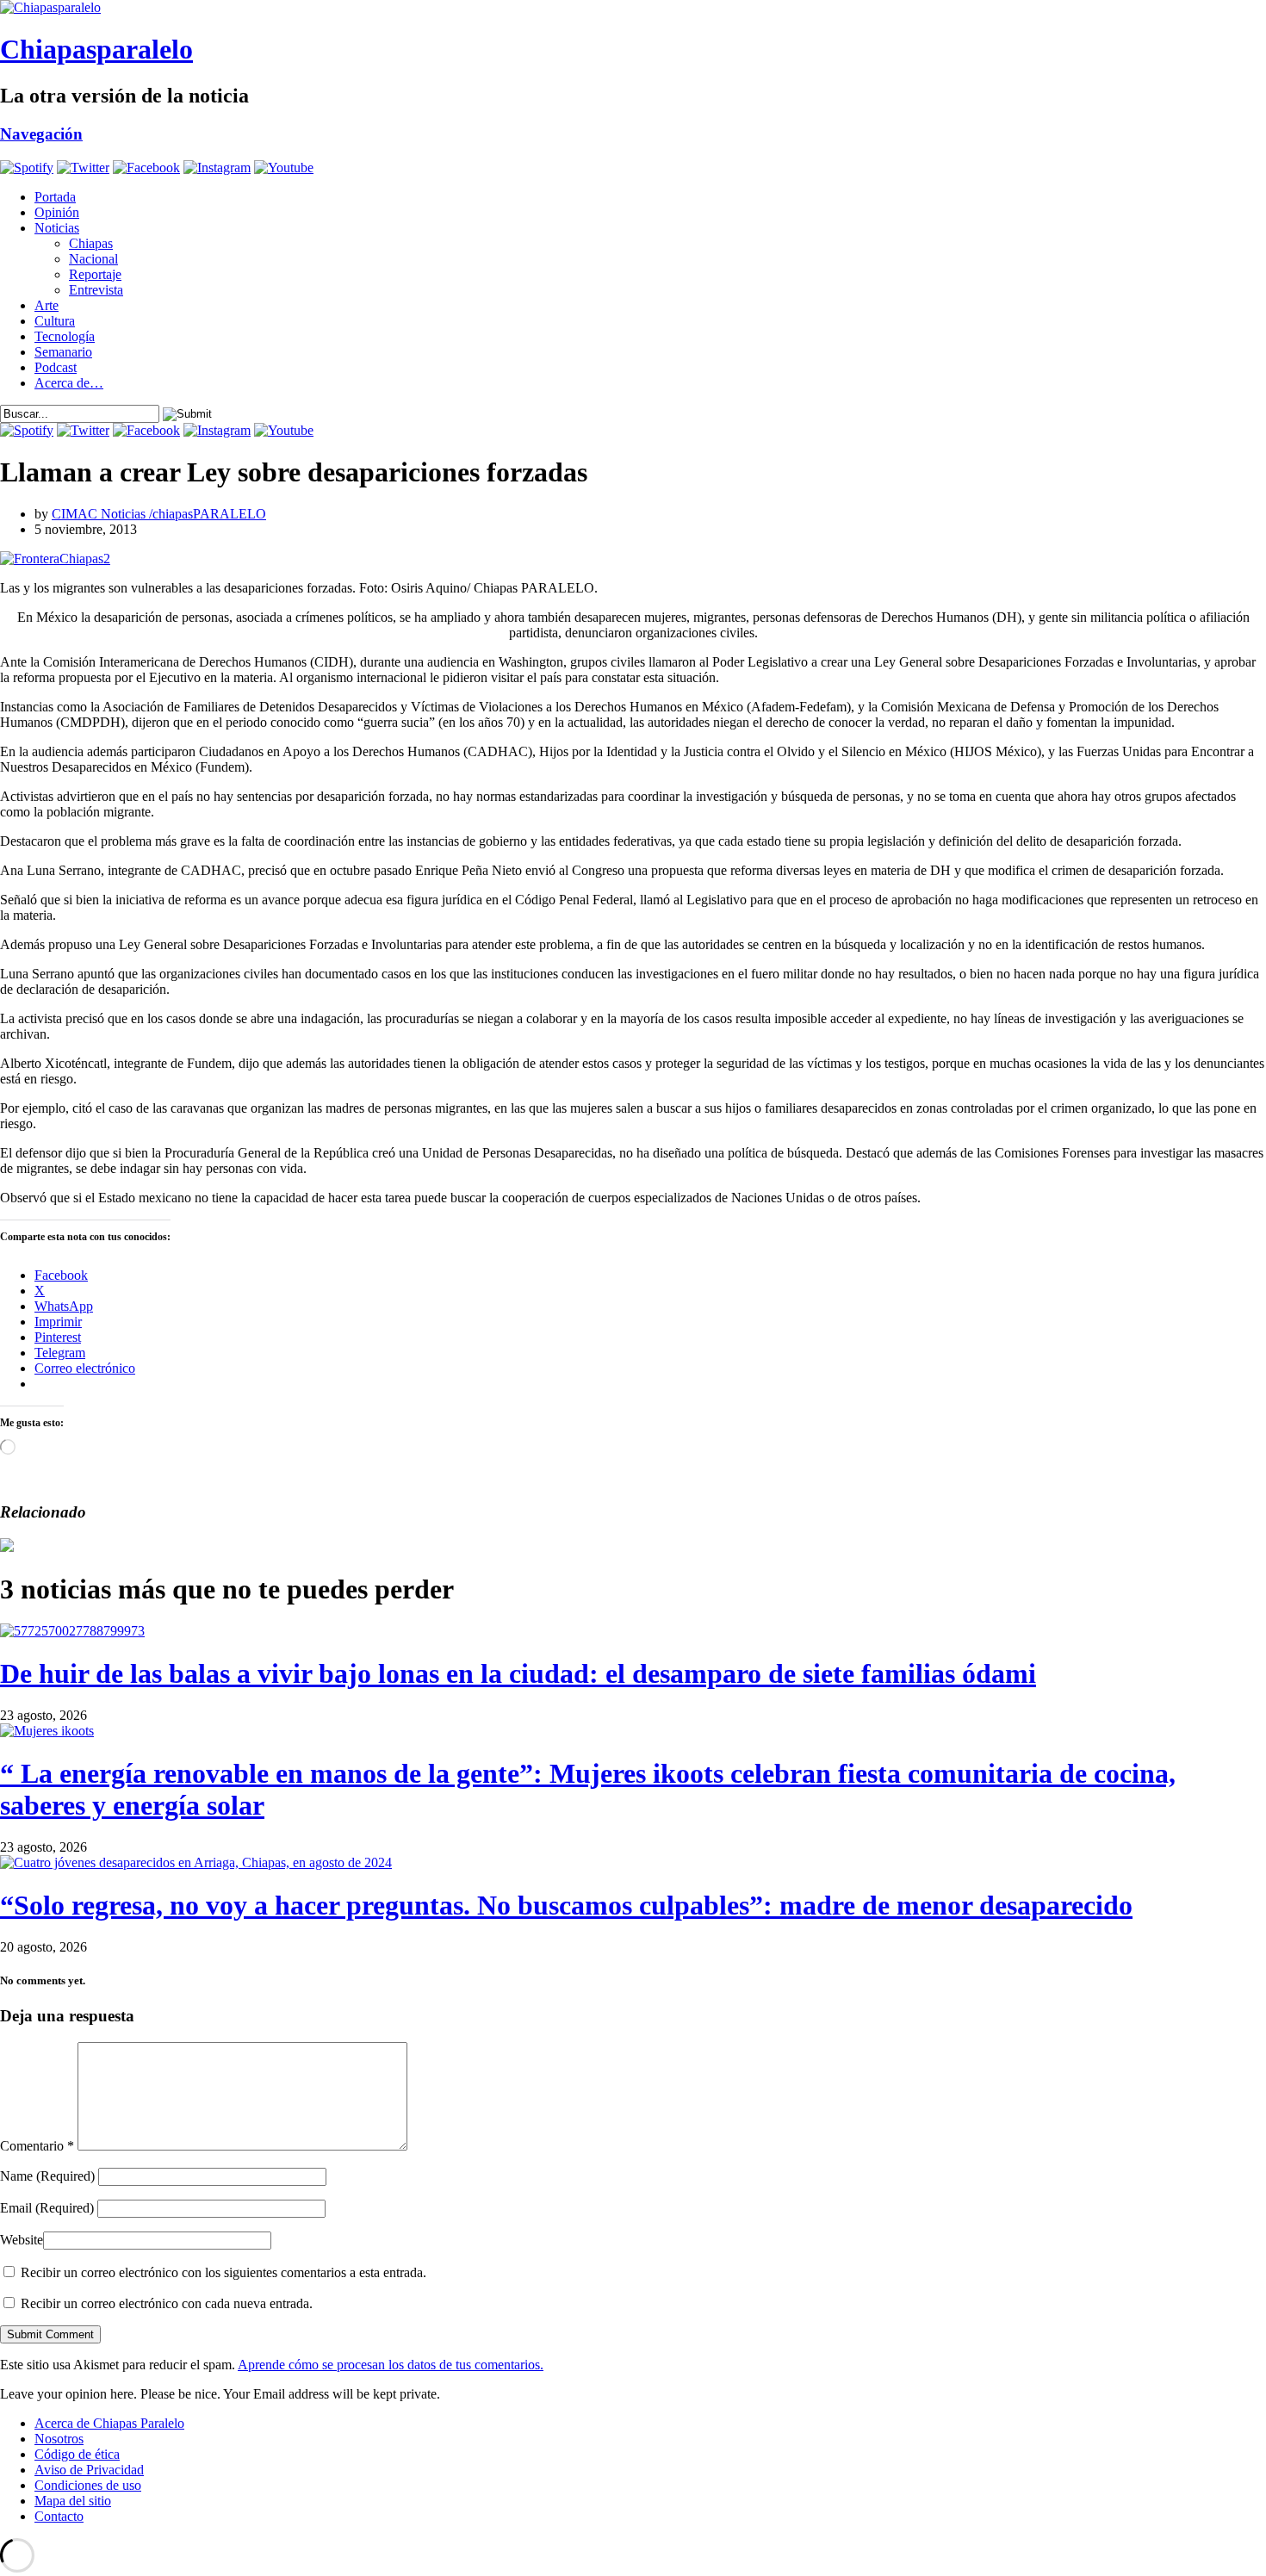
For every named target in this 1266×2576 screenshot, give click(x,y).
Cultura (55, 321)
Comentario (37, 2146)
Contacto (59, 2516)
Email (47, 2208)
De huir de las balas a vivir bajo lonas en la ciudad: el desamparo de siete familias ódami (518, 1673)
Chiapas (91, 243)
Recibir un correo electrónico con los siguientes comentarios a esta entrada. (223, 2272)
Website (22, 2240)
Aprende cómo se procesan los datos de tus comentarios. (391, 2365)
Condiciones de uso (88, 2485)
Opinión (57, 212)
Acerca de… (69, 383)
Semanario (63, 352)
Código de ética (77, 2454)
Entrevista (96, 290)
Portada (55, 197)
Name (47, 2176)
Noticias (57, 228)
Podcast (56, 367)
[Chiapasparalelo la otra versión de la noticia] (633, 8)
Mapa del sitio (73, 2501)
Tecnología (65, 336)
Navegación (41, 134)
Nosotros (59, 2439)
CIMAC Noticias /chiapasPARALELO (159, 514)
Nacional (93, 259)
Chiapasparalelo (96, 49)
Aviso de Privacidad (89, 2470)
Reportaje (95, 274)
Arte (47, 305)
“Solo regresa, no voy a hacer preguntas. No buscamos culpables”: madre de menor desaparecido (566, 1905)
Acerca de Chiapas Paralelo (109, 2423)
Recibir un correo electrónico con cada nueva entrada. (167, 2303)
